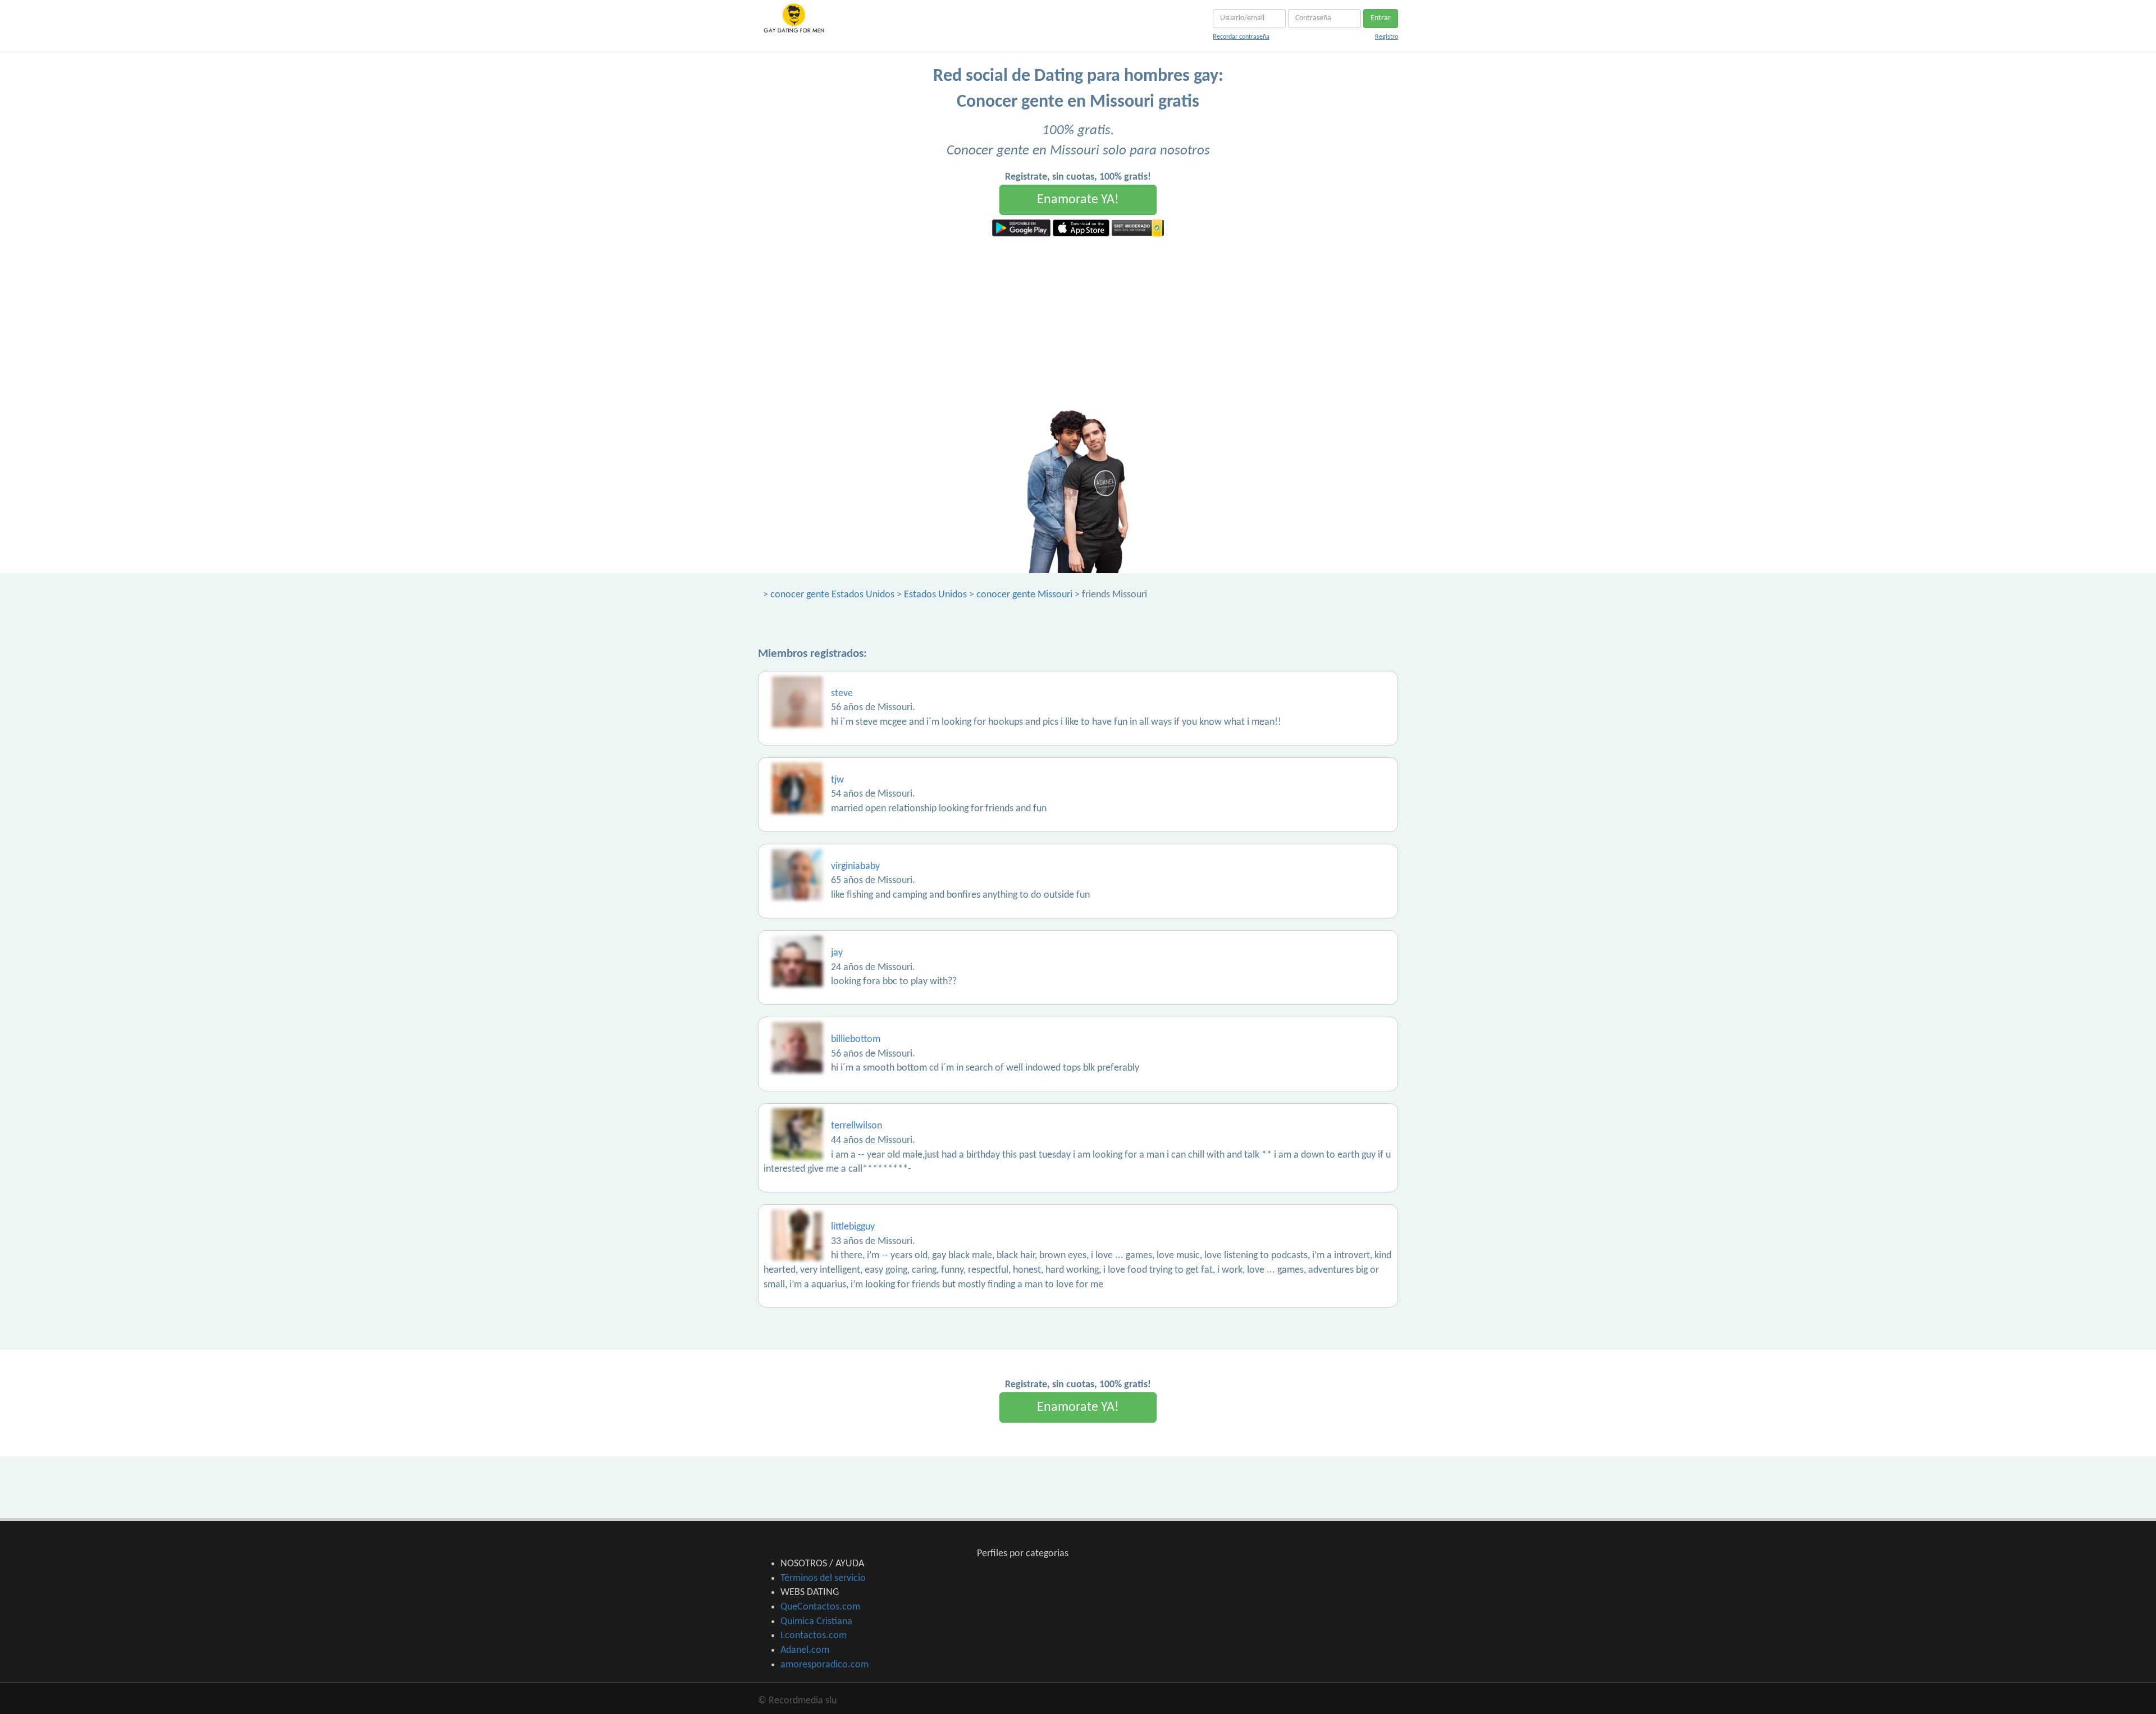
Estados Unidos (935, 595)
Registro (1387, 37)
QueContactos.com (820, 1607)
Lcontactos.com (814, 1636)
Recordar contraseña (1241, 37)
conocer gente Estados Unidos (832, 595)
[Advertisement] (1078, 321)
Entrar (1381, 18)
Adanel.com (805, 1650)
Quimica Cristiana (816, 1622)
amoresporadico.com (825, 1665)
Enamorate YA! (1078, 200)
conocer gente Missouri (1024, 595)
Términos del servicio (823, 1578)
